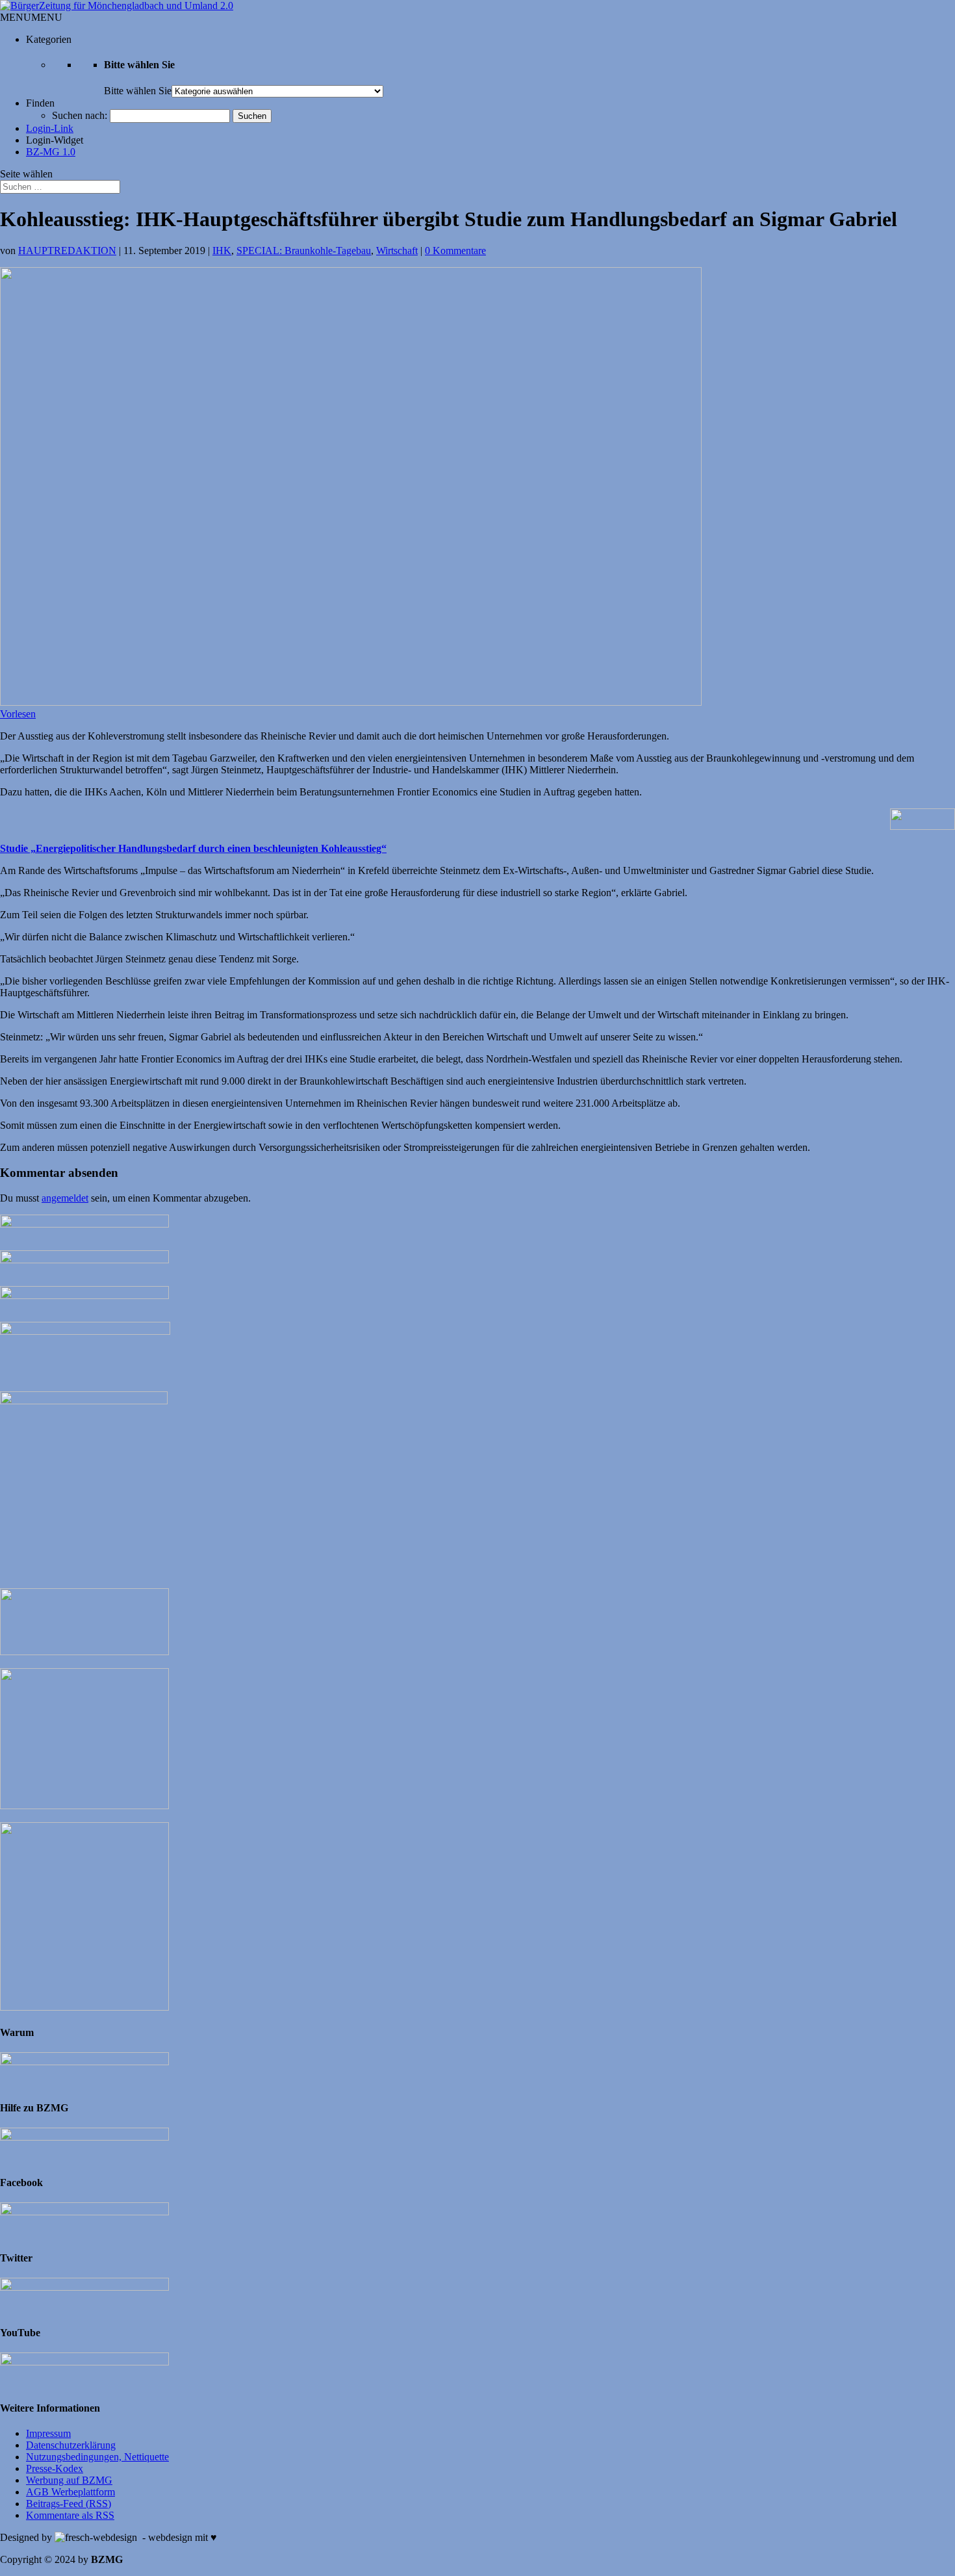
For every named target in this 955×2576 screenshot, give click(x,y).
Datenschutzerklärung (71, 2445)
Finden (40, 103)
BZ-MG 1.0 (51, 152)
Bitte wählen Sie (138, 91)
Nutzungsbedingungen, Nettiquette (97, 2457)
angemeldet (65, 1198)
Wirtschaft (397, 251)
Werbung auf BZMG (69, 2480)
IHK (222, 251)
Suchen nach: (80, 115)
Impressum (48, 2433)
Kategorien (49, 39)
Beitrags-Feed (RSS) (69, 2504)
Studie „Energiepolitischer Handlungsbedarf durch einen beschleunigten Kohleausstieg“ (193, 848)
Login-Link (50, 128)
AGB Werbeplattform (70, 2492)
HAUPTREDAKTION (67, 251)
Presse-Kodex (55, 2468)
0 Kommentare (455, 251)
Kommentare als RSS (70, 2515)
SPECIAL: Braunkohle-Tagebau (304, 251)
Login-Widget (55, 140)
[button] (31, 17)
